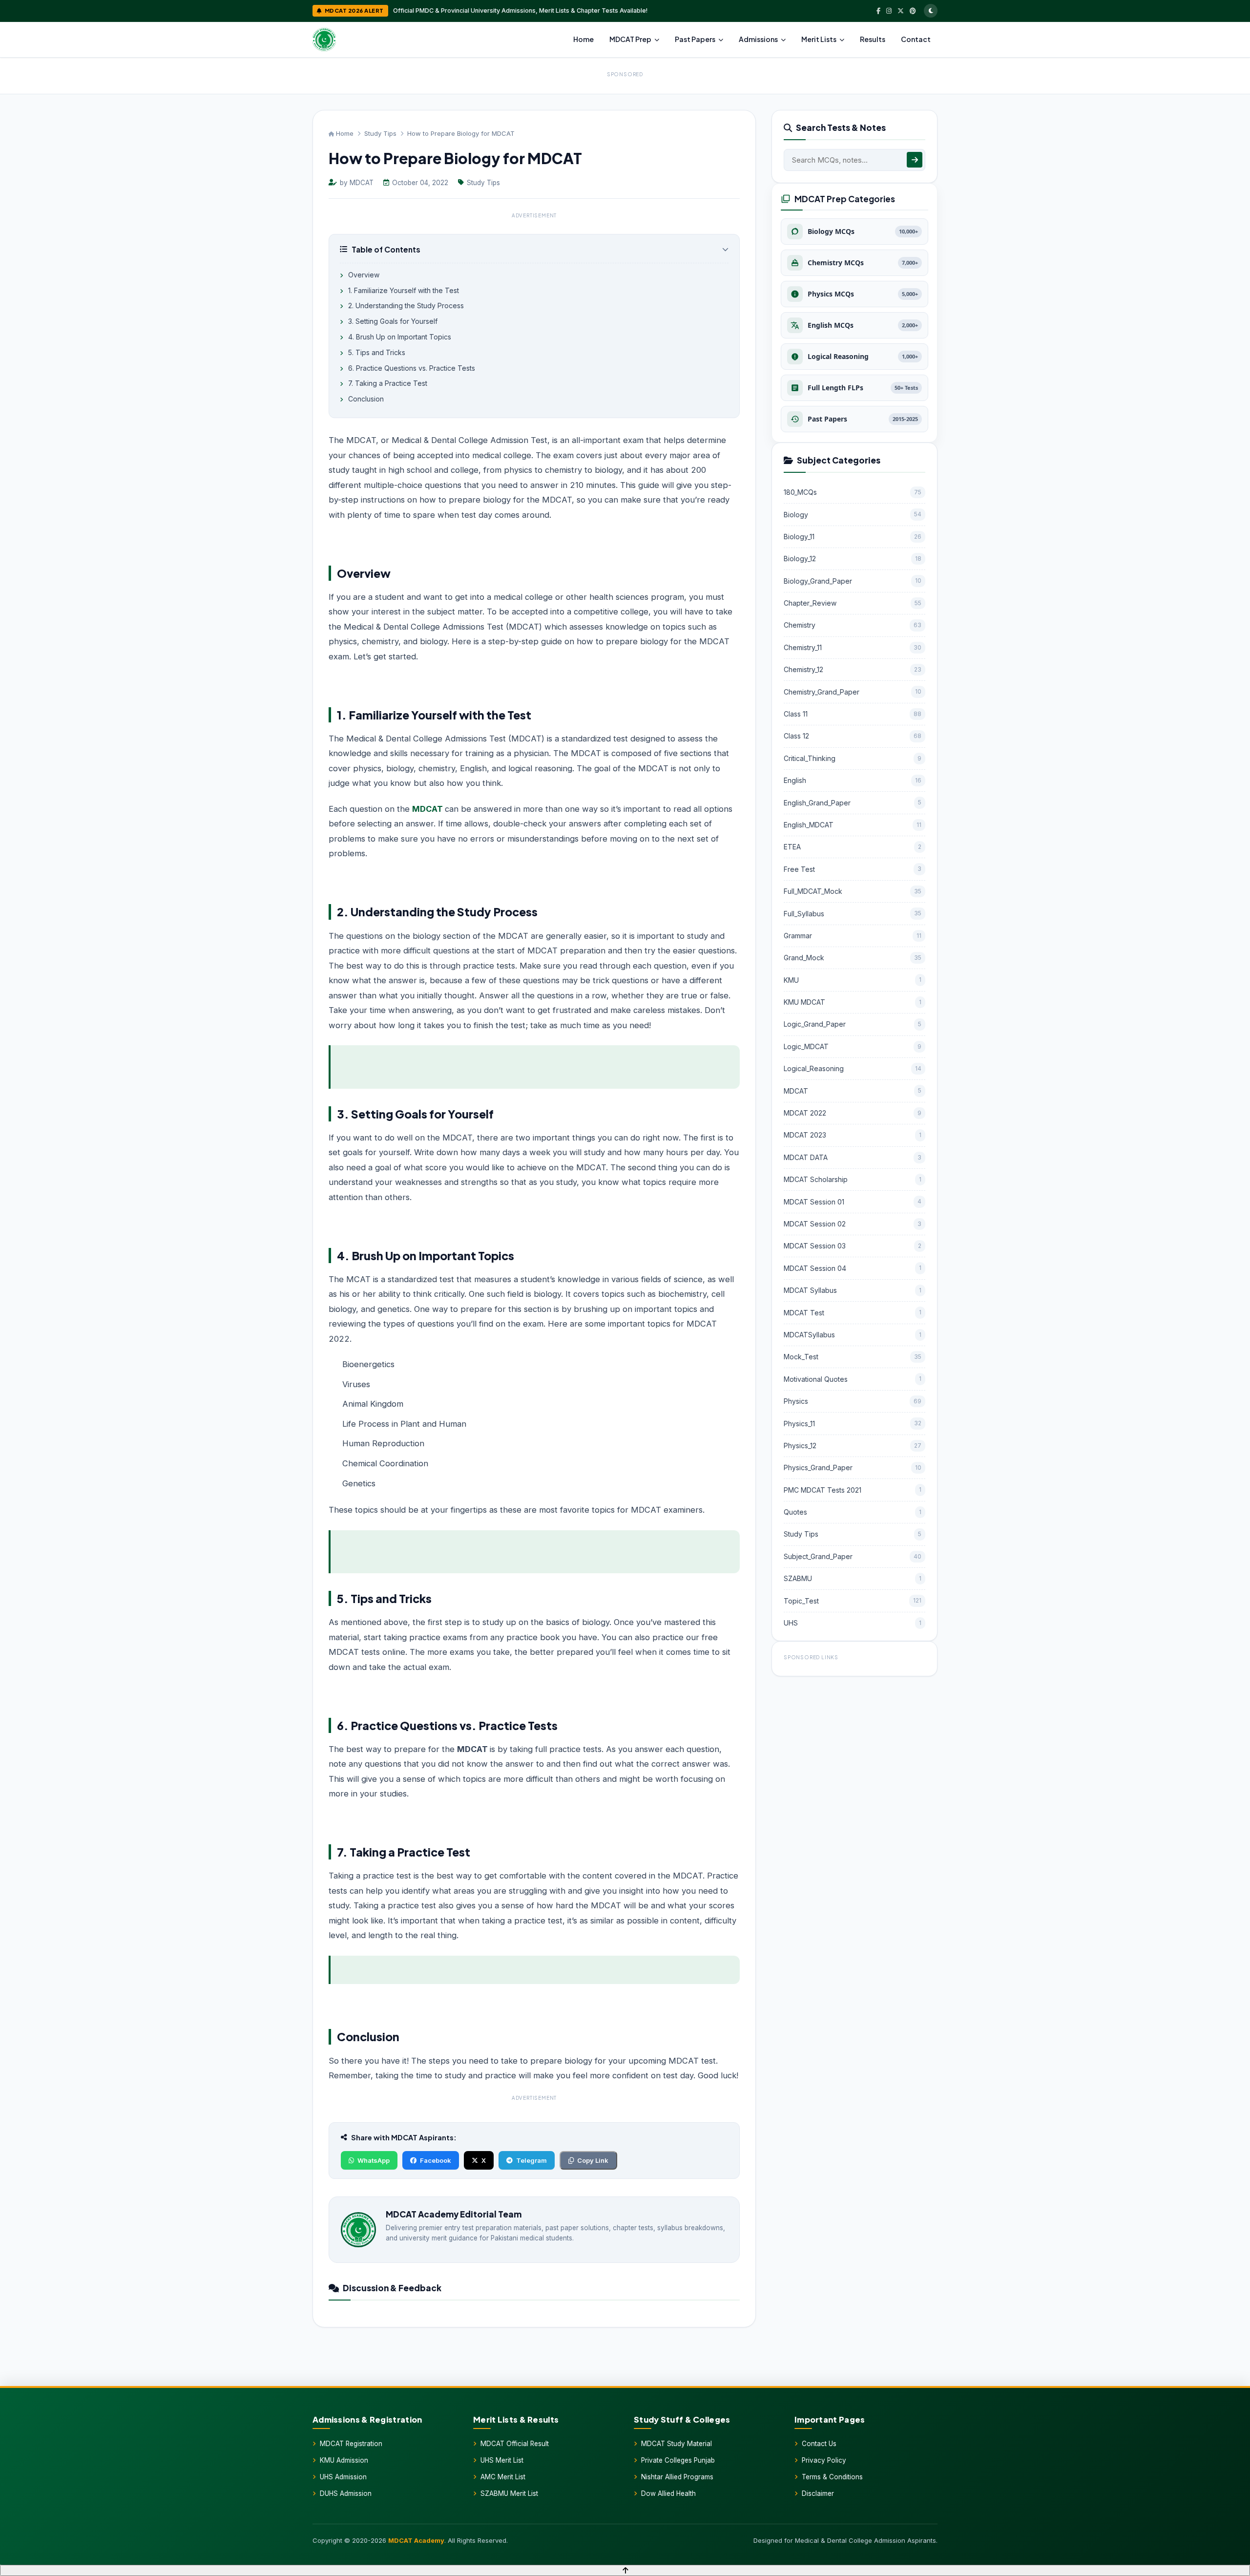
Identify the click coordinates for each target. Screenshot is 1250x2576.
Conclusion (365, 399)
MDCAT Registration (351, 2444)
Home (583, 39)
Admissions (758, 39)
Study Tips (380, 133)
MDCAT (427, 809)
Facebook (436, 2160)
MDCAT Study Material (677, 2444)
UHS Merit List (502, 2460)
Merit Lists (819, 39)
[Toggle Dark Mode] (931, 11)
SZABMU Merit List (509, 2493)
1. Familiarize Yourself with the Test (403, 290)
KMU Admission (344, 2460)
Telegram (531, 2160)
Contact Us (819, 2444)
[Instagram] (889, 11)
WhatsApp (374, 2160)
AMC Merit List (503, 2477)
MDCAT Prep (630, 39)
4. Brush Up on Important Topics (399, 337)
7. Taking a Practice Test (387, 383)
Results (873, 39)
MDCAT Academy (416, 2540)
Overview (363, 275)
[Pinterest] (913, 11)
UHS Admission (343, 2477)
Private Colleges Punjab (678, 2460)
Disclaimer (818, 2493)
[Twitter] (901, 11)
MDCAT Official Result (515, 2444)
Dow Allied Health (668, 2493)
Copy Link (593, 2160)
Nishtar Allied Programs (677, 2477)
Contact (916, 39)
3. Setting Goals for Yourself (392, 321)
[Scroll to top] (625, 2570)
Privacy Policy (824, 2460)
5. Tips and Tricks (376, 352)
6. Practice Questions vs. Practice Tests (411, 368)
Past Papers (695, 39)
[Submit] (915, 160)
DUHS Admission (346, 2493)
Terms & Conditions (832, 2477)
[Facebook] (878, 11)
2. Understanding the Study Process (405, 306)
